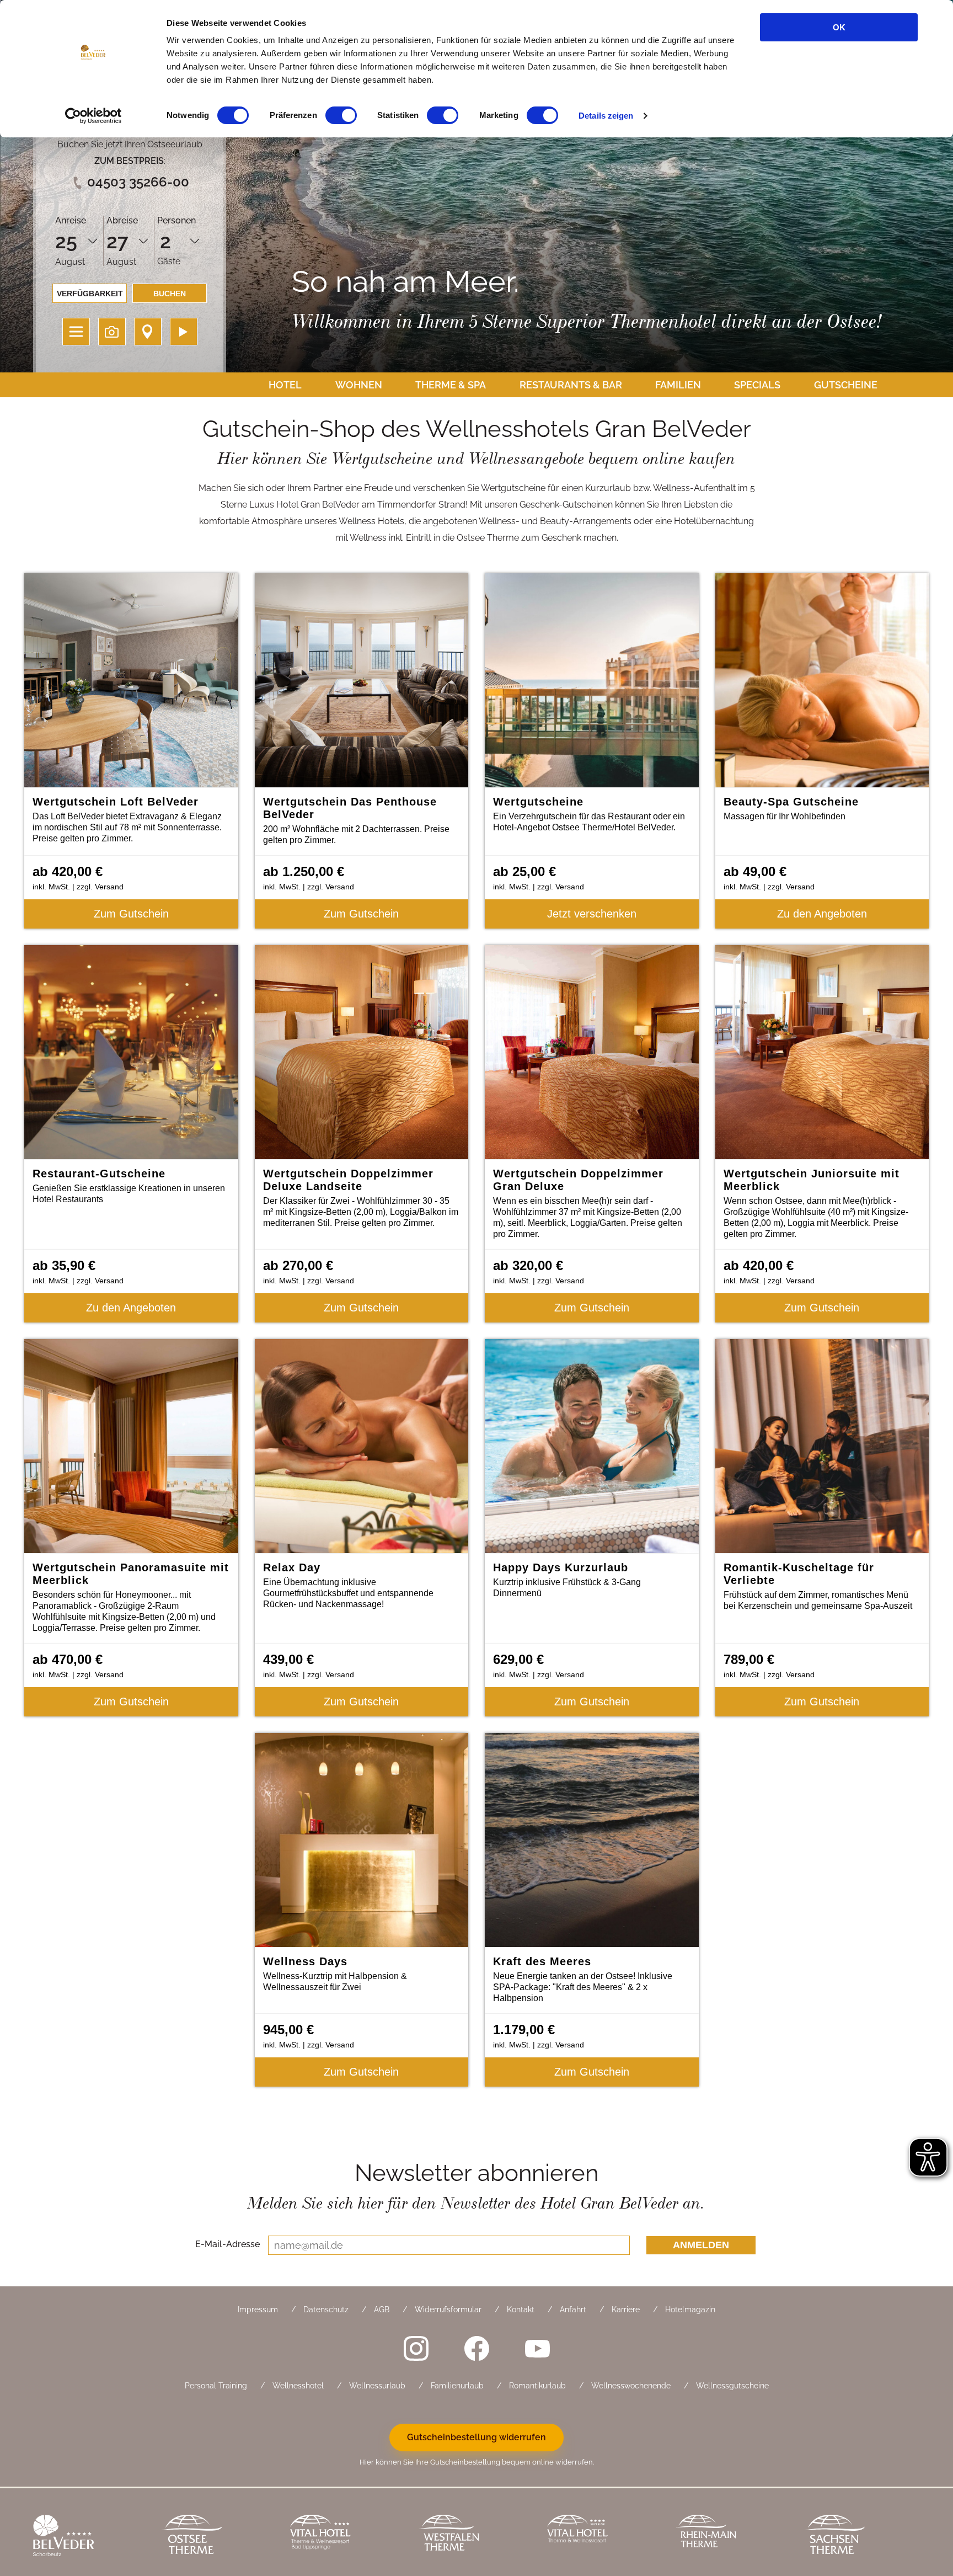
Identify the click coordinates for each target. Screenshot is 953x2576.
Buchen (170, 294)
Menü (76, 332)
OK (839, 27)
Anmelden (701, 2245)
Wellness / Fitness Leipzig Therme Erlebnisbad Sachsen (860, 2537)
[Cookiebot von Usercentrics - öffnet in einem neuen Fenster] (93, 116)
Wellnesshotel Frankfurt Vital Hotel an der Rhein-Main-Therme (603, 2537)
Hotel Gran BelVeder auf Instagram (416, 2349)
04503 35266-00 (138, 182)
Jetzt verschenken (592, 914)
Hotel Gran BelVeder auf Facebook (476, 2349)
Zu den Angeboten (822, 914)
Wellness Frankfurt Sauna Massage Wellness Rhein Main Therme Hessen (732, 2537)
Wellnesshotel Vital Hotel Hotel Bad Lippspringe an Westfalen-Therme (346, 2537)
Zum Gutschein (131, 914)
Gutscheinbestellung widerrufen (476, 2437)
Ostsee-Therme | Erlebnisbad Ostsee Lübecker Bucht (218, 2537)
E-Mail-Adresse (227, 2244)
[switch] (341, 115)
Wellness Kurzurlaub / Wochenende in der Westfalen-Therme (475, 2537)
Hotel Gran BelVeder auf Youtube (537, 2349)
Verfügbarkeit (90, 294)
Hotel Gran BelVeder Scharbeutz (89, 2537)
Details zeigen (606, 116)
